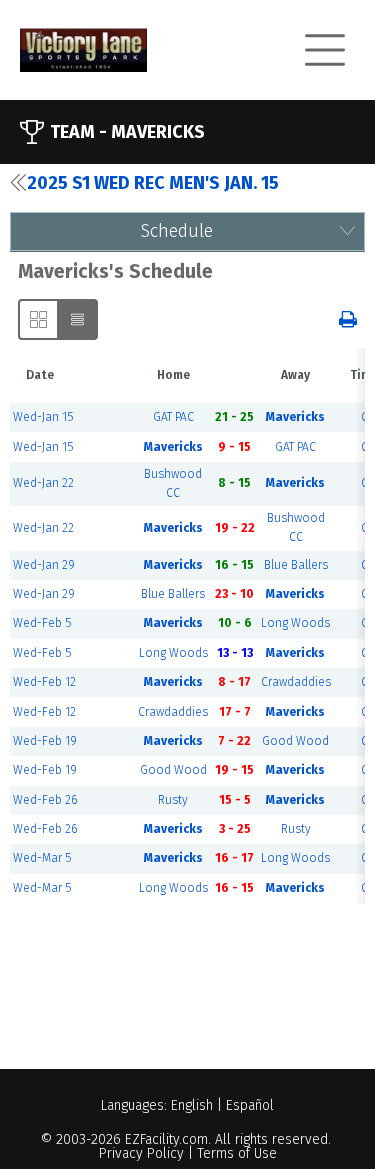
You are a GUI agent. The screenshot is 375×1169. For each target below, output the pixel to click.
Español (250, 1105)
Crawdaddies (296, 682)
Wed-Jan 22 (43, 483)
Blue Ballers (296, 565)
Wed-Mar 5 (42, 858)
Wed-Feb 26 (45, 800)
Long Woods (295, 623)
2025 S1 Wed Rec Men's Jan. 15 (153, 183)
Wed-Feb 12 (44, 682)
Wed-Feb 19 (45, 741)
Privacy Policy (141, 1153)
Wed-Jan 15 (43, 417)
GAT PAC (173, 417)
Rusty (173, 800)
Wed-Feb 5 (42, 623)
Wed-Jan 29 (44, 565)
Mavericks (295, 417)
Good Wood (295, 741)
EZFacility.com (166, 1139)
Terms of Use (237, 1153)
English (192, 1105)
